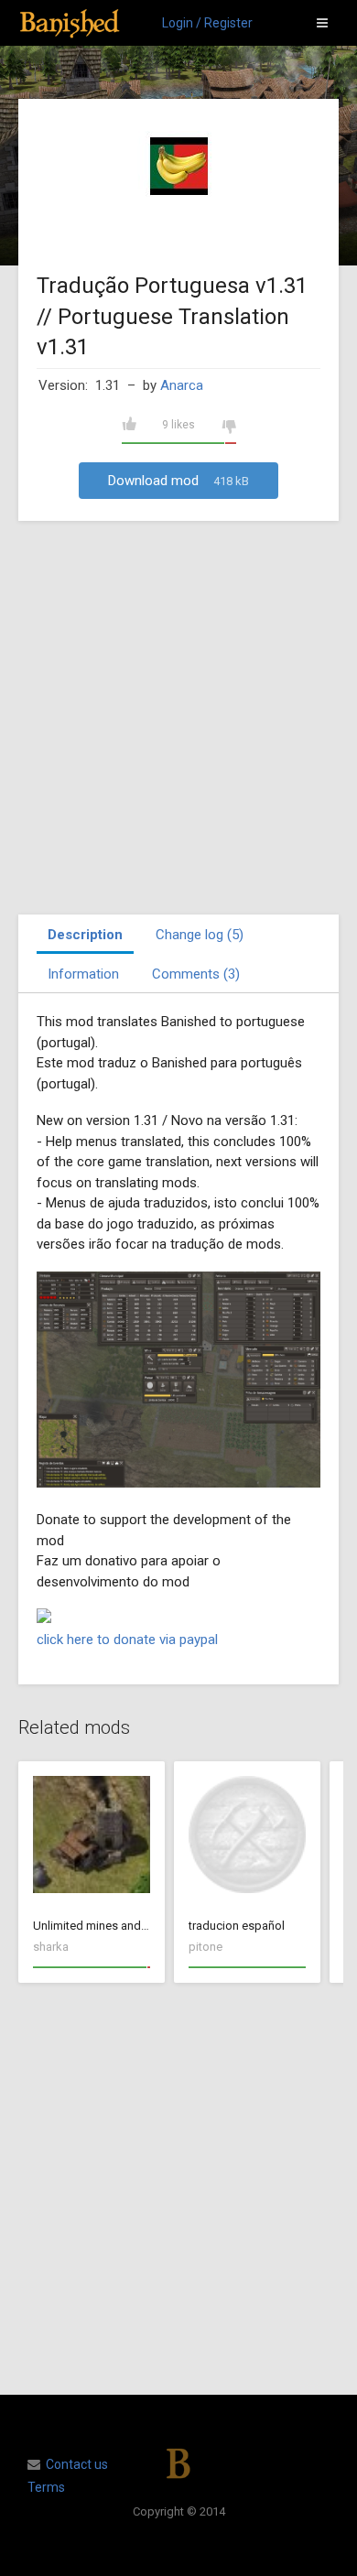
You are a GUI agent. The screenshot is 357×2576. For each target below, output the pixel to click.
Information (83, 974)
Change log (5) (200, 935)
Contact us (77, 2464)
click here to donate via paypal (127, 1640)
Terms (46, 2487)
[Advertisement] (178, 718)
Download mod (178, 481)
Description (85, 935)
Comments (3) (196, 974)
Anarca (182, 385)
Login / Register (207, 23)
